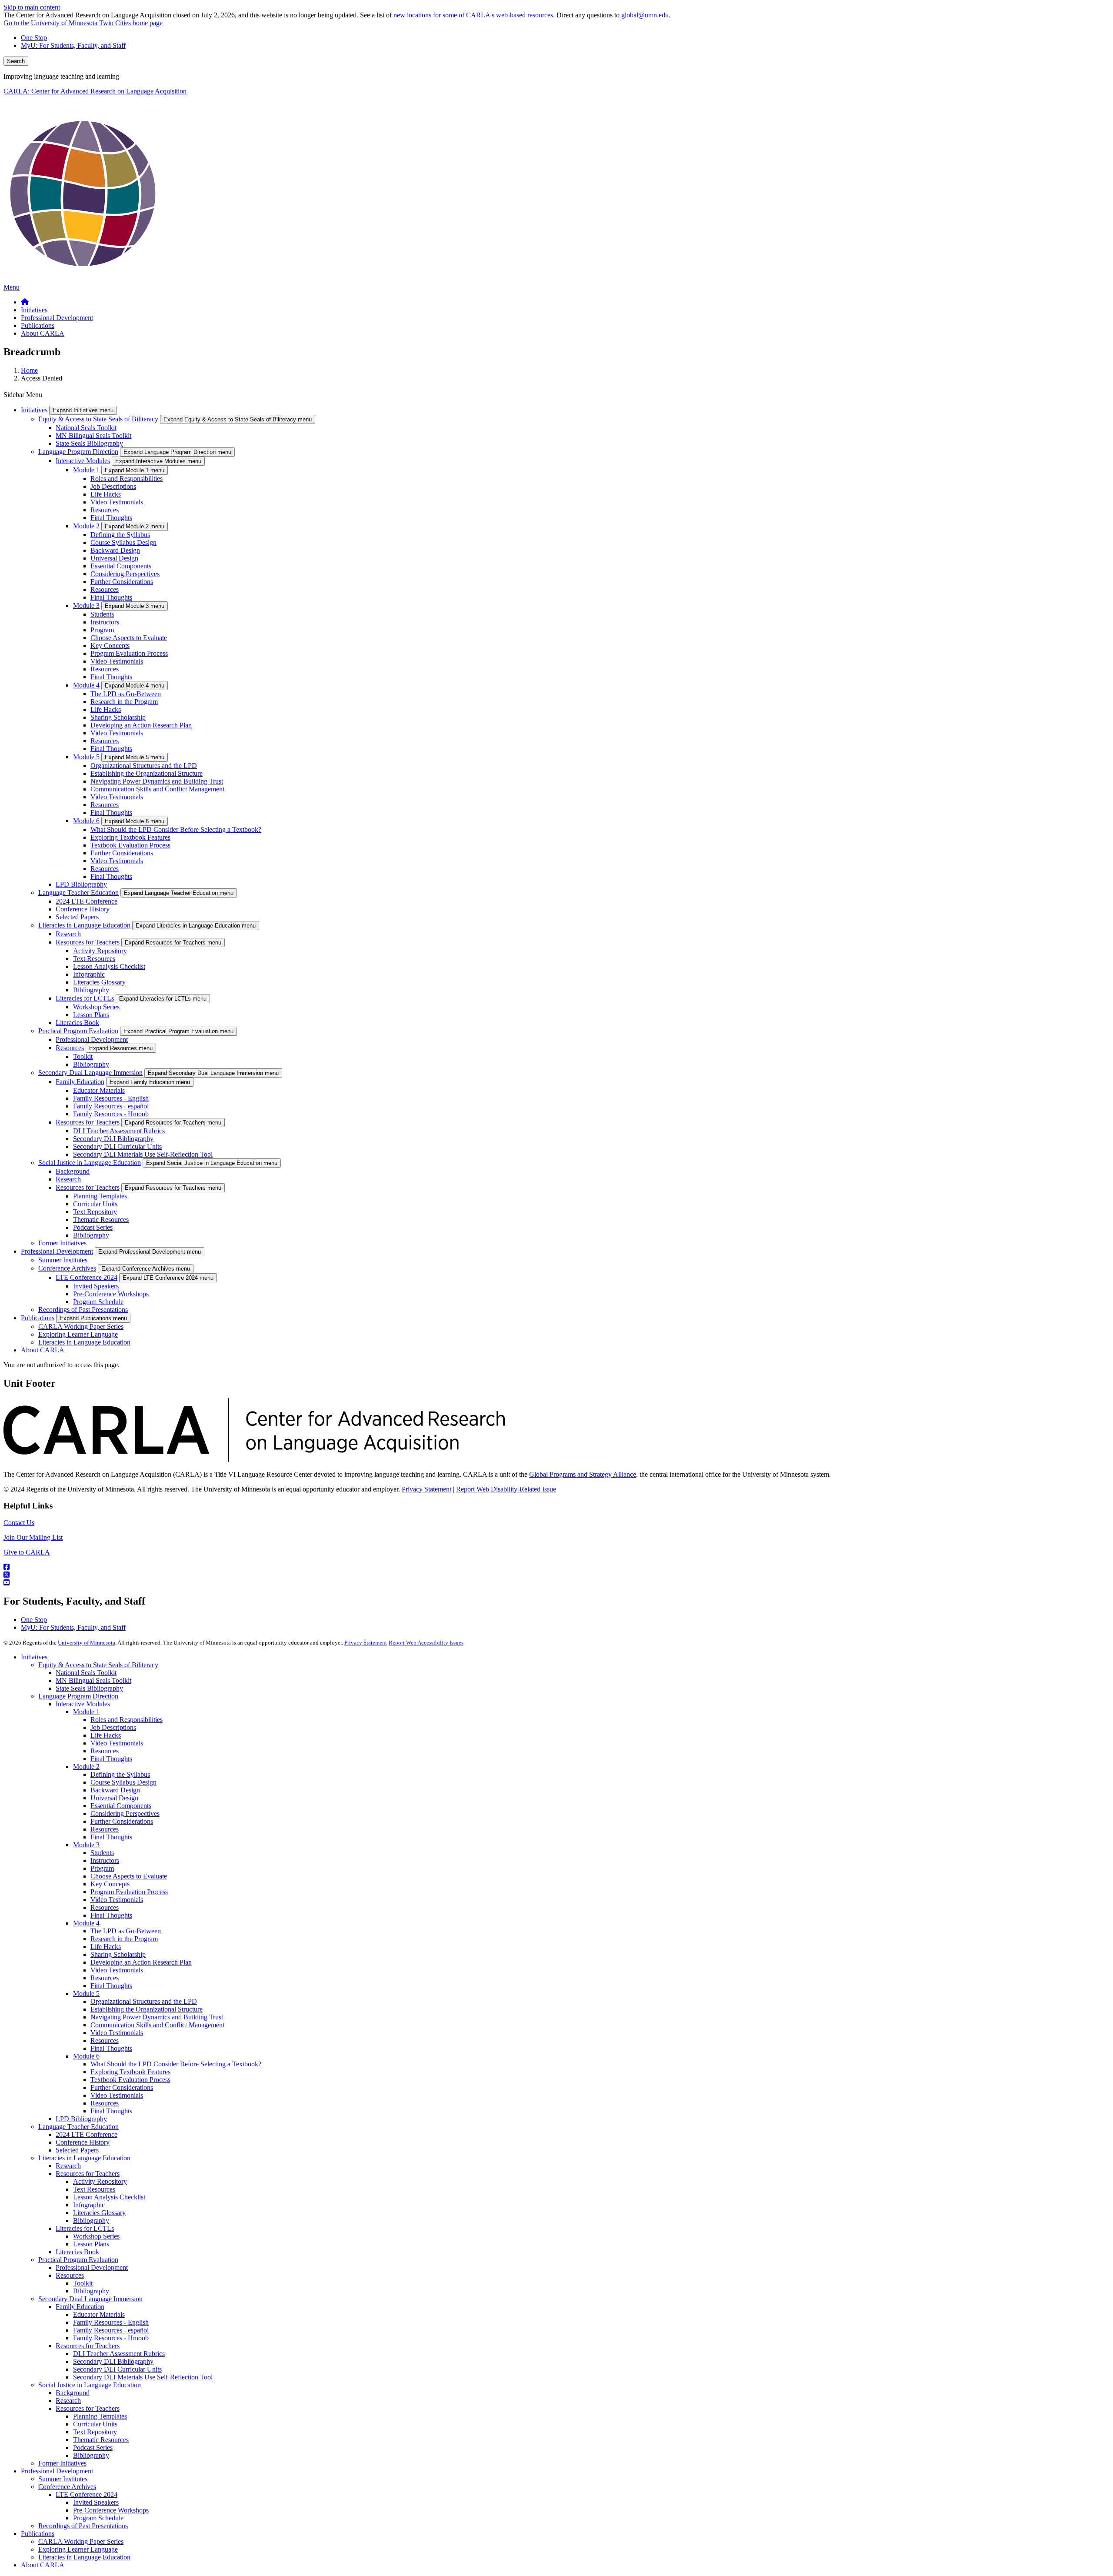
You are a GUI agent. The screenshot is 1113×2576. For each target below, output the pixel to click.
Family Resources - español (111, 1106)
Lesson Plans (91, 1015)
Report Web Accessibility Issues (426, 1643)
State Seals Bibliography (89, 443)
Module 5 (86, 757)
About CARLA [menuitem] (43, 333)
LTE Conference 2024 (87, 1277)
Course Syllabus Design (123, 542)
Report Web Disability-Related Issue (506, 1489)
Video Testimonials (117, 502)
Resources (105, 510)
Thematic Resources (101, 1220)
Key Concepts (110, 646)
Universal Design (114, 558)
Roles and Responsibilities (127, 479)
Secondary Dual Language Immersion (90, 1073)
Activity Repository (100, 951)
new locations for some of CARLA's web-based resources (473, 15)
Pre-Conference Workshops (111, 1294)
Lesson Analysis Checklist (109, 966)
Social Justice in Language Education (90, 1163)
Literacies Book (77, 1023)
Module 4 (86, 685)
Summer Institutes (63, 1260)
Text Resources (94, 959)
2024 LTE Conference (87, 901)
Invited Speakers (96, 1286)
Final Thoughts (111, 518)
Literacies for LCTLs (85, 998)
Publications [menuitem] (38, 325)
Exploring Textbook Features (130, 837)
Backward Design (115, 550)
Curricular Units (95, 1204)
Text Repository (95, 1212)
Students (102, 614)
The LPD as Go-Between (126, 694)
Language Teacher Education (78, 893)
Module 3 (86, 606)
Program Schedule (98, 1302)
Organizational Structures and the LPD (144, 766)
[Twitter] (556, 1575)
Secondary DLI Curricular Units (117, 1146)
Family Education (80, 1082)
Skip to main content (32, 7)
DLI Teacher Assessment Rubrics (119, 1131)
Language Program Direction (78, 452)
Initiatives (34, 410)
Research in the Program (124, 702)
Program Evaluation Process (129, 653)
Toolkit (83, 1056)
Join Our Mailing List (33, 1537)
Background (73, 1171)
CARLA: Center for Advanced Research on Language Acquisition (95, 91)
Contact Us (19, 1523)
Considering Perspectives (125, 574)
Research (68, 934)
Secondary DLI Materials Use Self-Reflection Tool (143, 1154)
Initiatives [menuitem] (34, 310)
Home (29, 370)
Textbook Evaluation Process (130, 845)
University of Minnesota (87, 1643)
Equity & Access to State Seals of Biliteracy (98, 419)
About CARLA (43, 1350)
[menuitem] (25, 302)
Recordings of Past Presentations (83, 1310)
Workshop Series (96, 1007)
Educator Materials (99, 1090)
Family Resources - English (111, 1098)
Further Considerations (122, 582)
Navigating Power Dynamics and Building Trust (157, 781)
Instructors (105, 622)
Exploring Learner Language (78, 1334)
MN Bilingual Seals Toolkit (93, 435)
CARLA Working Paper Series (81, 1326)
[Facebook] (556, 1567)
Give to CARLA (27, 1552)
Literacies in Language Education (84, 925)
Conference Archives (67, 1268)
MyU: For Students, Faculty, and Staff (73, 45)
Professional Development (92, 1039)
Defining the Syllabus (120, 535)
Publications (38, 1318)
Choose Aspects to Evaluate (129, 638)
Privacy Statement (427, 1489)
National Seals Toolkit (86, 428)
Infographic (89, 974)
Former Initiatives (62, 1243)
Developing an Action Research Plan (141, 725)
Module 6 (86, 821)
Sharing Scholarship (118, 717)
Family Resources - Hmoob (111, 1114)
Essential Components (121, 566)
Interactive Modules (83, 461)
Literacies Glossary (99, 982)
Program (102, 630)
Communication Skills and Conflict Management (157, 789)
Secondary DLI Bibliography (113, 1139)
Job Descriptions (113, 486)
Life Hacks (106, 494)
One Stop (34, 38)
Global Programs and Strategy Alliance (583, 1474)
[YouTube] (556, 1583)
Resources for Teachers (88, 942)
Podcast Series (93, 1227)
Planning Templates (100, 1196)
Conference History (83, 909)
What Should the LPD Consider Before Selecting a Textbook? (176, 829)
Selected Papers (77, 917)
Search (16, 61)
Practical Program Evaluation (78, 1031)
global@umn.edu (645, 15)
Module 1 (86, 470)
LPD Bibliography (81, 884)
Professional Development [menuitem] (57, 318)
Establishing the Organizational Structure (147, 773)
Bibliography (91, 990)
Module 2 (86, 526)
